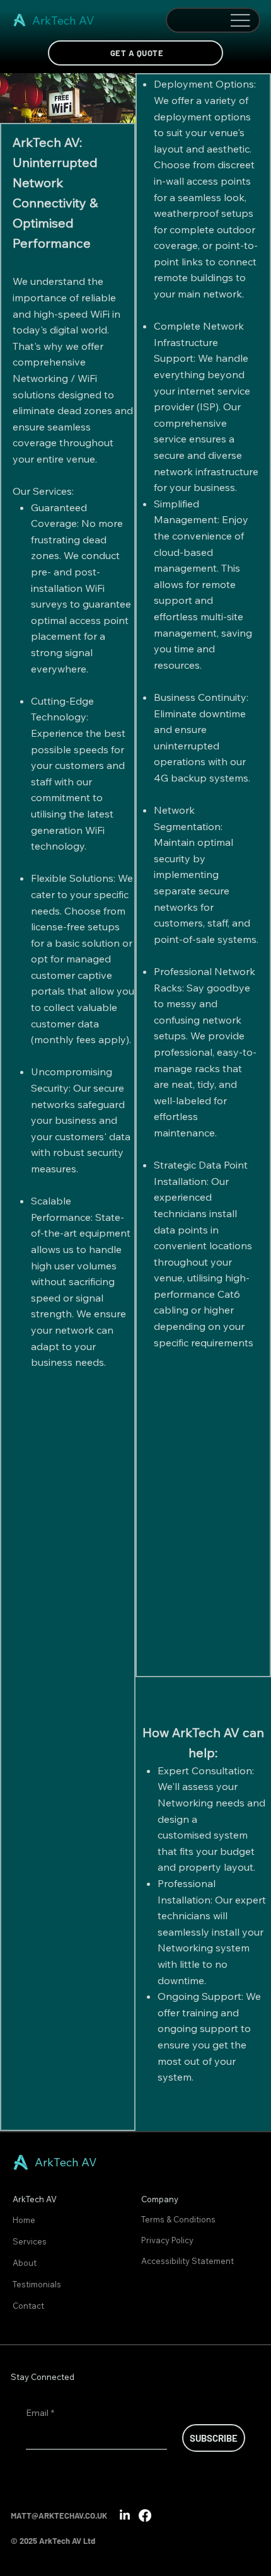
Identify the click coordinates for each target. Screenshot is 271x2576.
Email (40, 2413)
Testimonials (37, 2284)
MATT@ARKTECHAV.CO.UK (59, 2515)
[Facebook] (145, 2515)
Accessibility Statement (187, 2261)
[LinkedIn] (125, 2515)
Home (24, 2220)
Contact (28, 2306)
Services (30, 2241)
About (25, 2263)
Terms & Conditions (179, 2219)
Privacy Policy (168, 2240)
